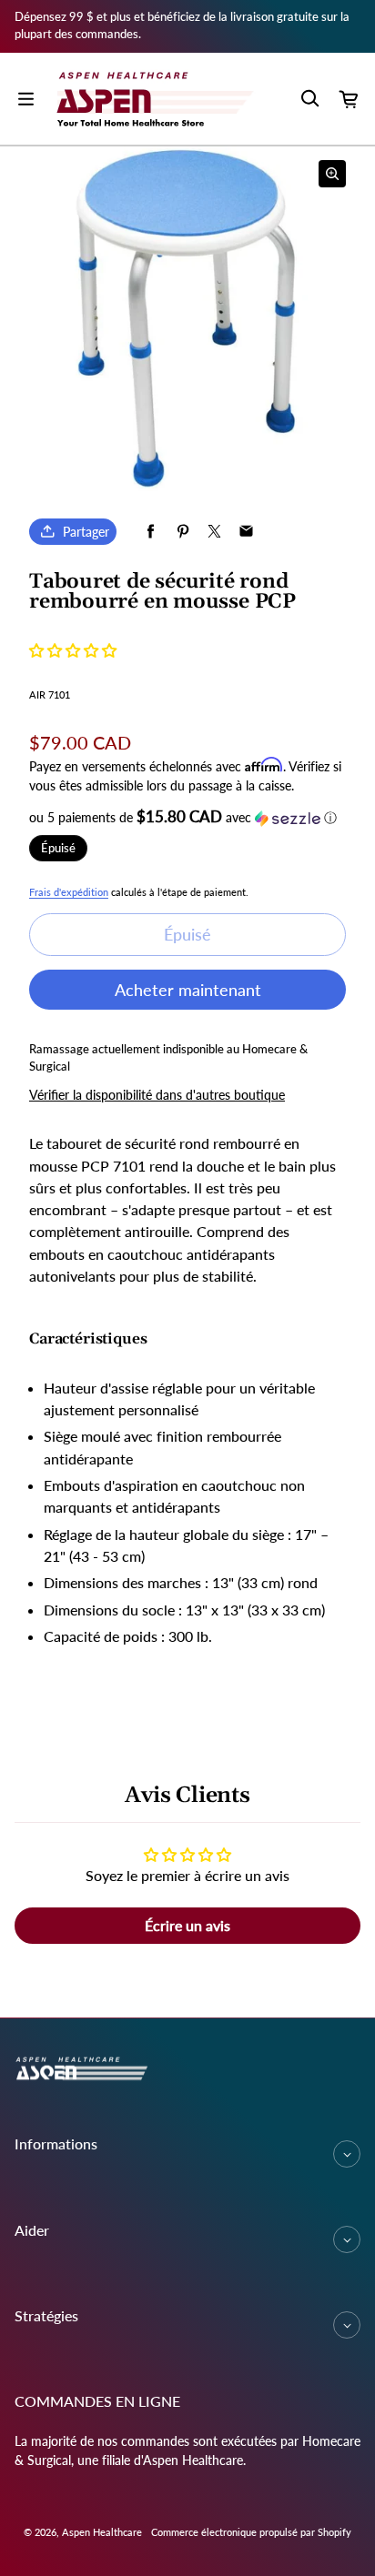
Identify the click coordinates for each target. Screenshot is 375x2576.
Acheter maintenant (188, 990)
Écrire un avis (187, 1925)
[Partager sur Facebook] (151, 532)
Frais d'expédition (69, 892)
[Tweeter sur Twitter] (214, 532)
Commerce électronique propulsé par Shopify (251, 2532)
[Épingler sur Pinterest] (182, 532)
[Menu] (25, 99)
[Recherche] (309, 99)
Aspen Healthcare (102, 2532)
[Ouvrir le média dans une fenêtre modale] (332, 174)
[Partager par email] (246, 532)
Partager (86, 532)
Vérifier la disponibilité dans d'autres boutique (157, 1095)
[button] (73, 650)
